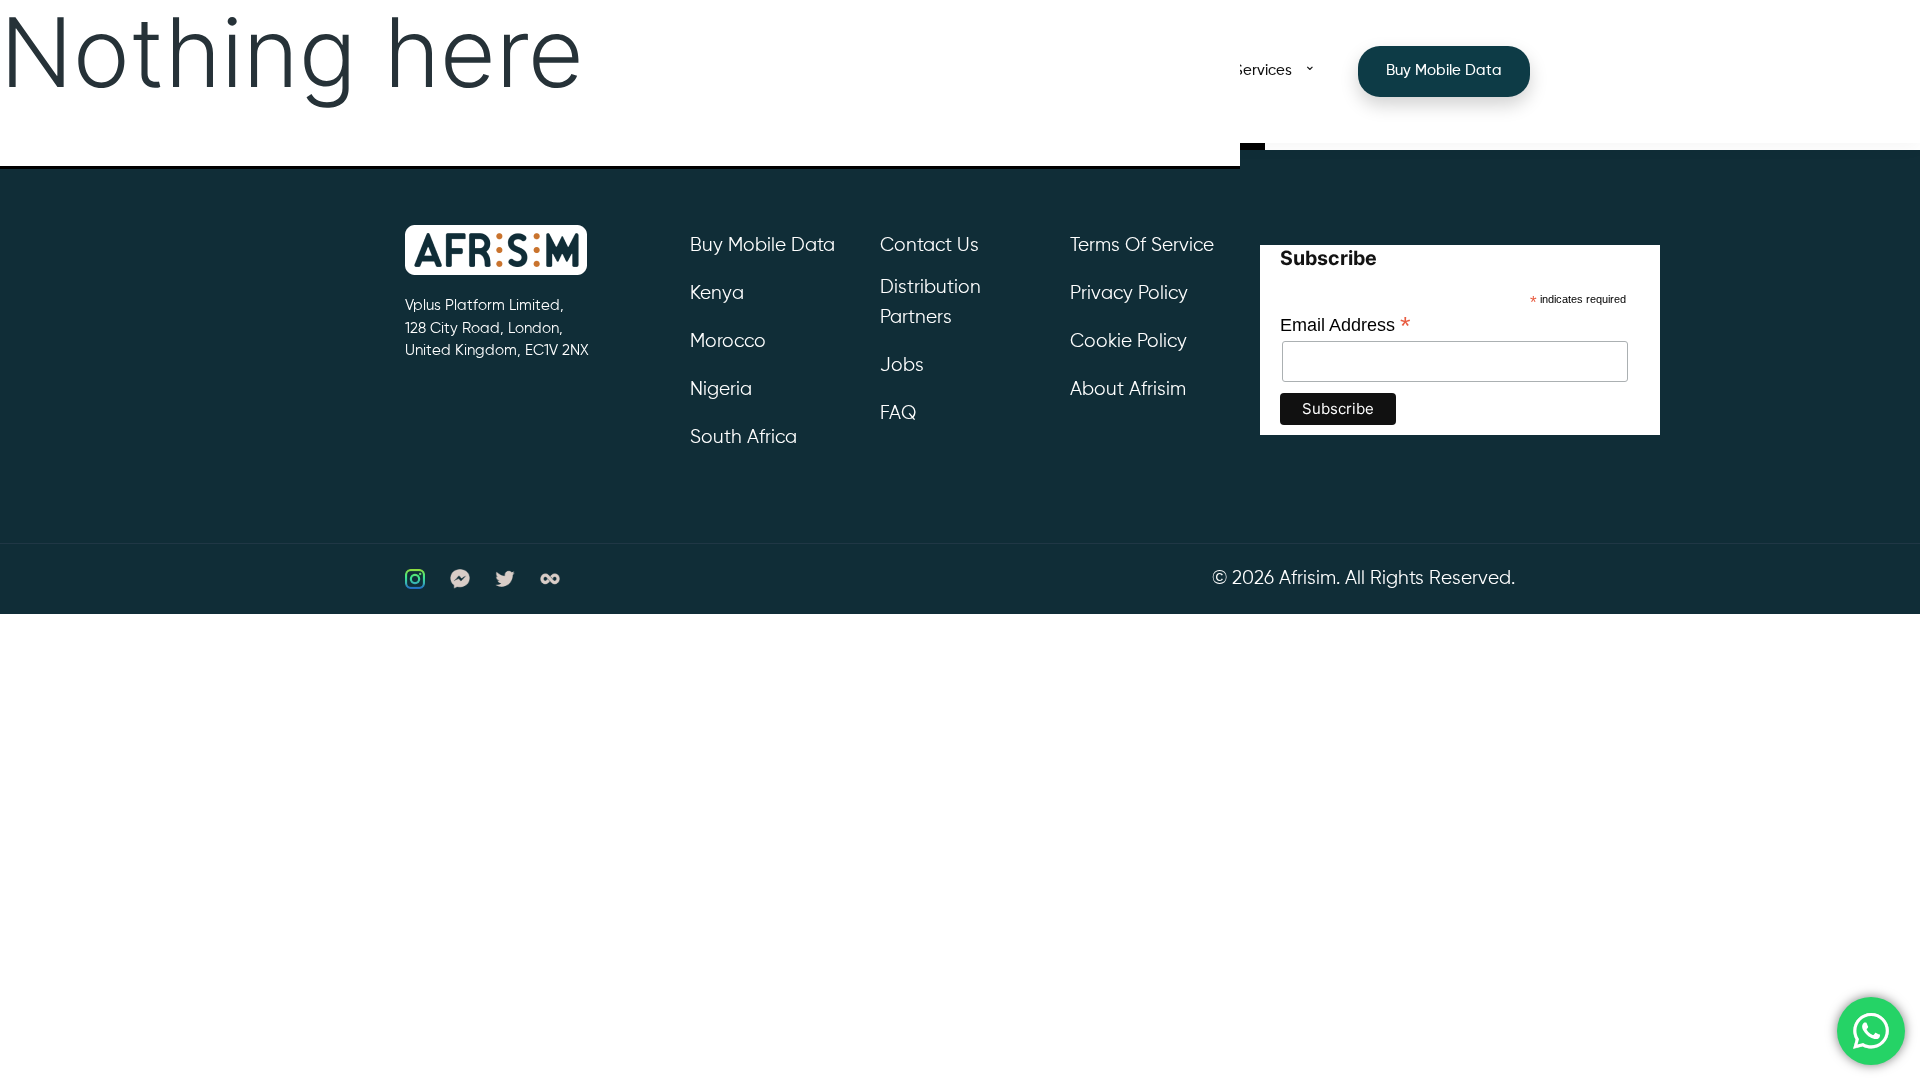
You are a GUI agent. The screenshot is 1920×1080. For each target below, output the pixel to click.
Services (1263, 70)
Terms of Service (1142, 245)
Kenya (717, 293)
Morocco (728, 341)
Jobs (902, 365)
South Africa (743, 437)
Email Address (1345, 325)
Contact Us (929, 245)
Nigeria (721, 389)
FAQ (898, 413)
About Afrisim (1128, 389)
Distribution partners (930, 302)
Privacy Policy (1129, 293)
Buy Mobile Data (1444, 70)
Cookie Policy (1128, 341)
